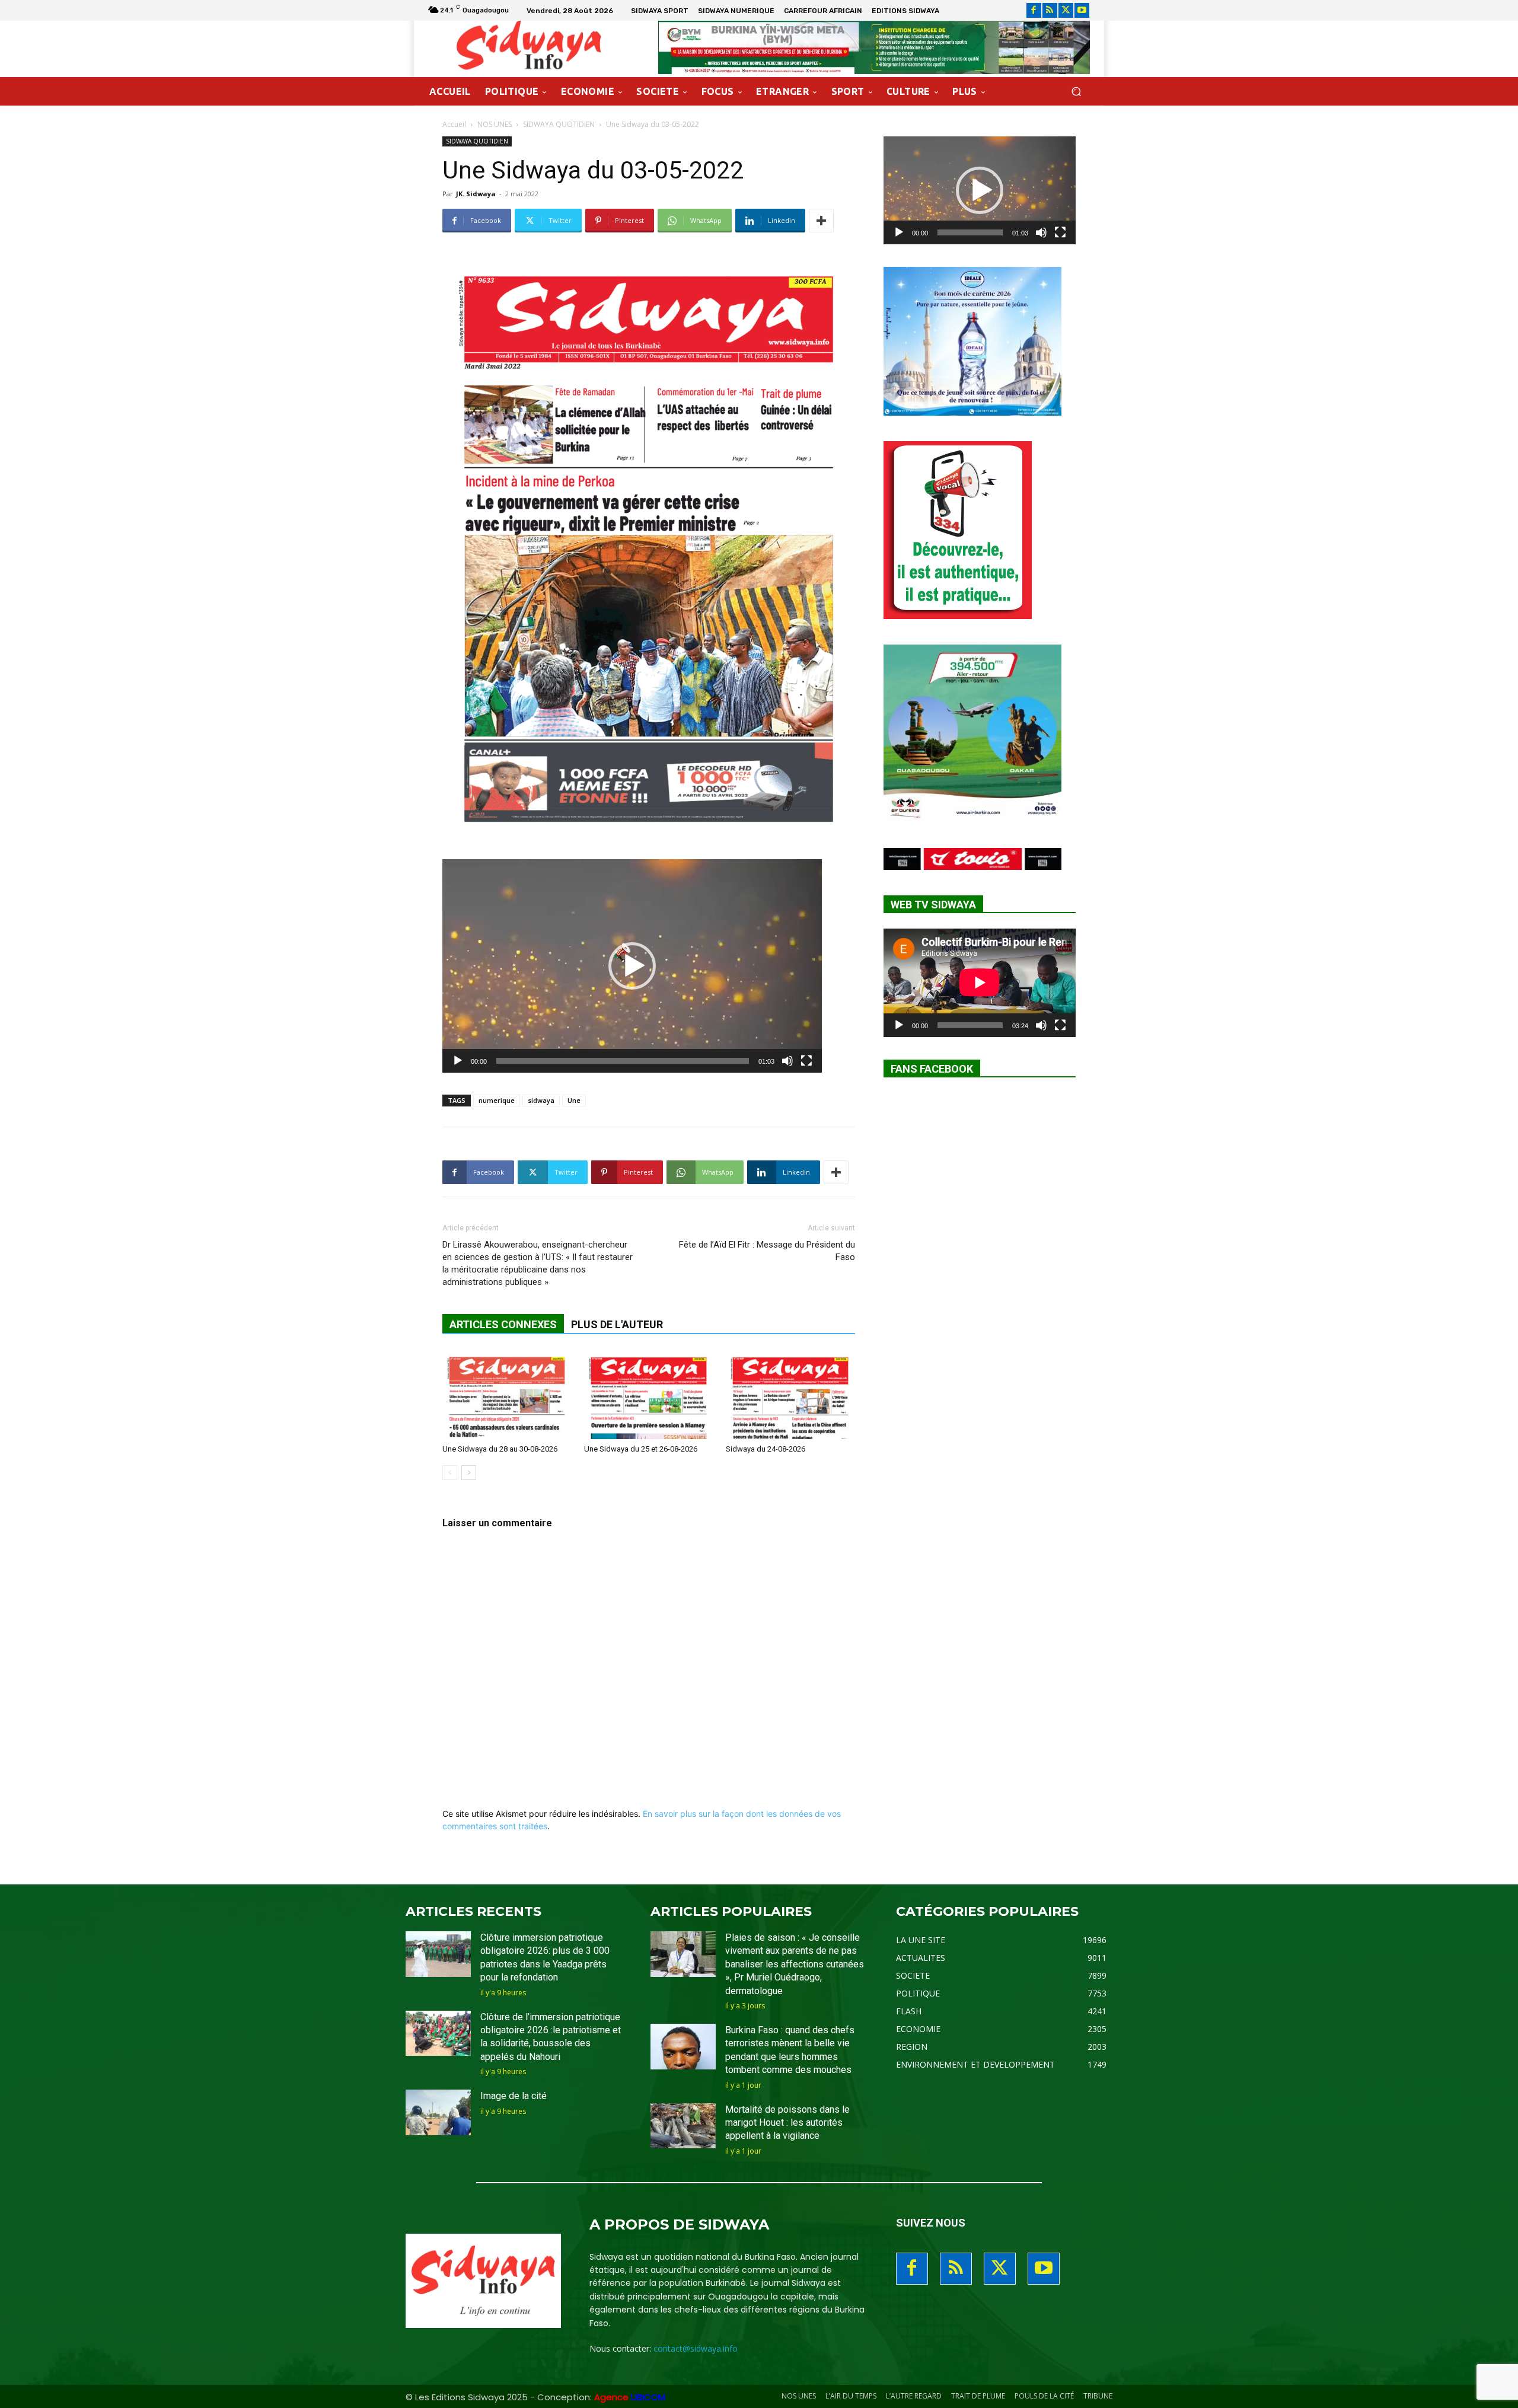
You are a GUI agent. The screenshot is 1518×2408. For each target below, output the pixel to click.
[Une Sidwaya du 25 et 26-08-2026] (649, 1395)
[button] (1076, 92)
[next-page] (469, 1473)
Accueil (454, 124)
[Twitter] (1066, 10)
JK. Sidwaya (476, 194)
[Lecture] (458, 1061)
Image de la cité (514, 2096)
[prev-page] (450, 1473)
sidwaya (541, 1100)
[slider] (623, 1061)
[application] (632, 966)
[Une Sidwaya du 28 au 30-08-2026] (507, 1395)
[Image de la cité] (438, 2112)
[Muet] (787, 1061)
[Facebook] (1034, 10)
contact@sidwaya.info (696, 2348)
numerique (497, 1100)
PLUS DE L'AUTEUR (617, 1324)
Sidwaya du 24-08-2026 (766, 1449)
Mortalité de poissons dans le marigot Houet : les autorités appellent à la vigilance (787, 2123)
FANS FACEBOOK (932, 1069)
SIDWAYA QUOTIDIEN (559, 124)
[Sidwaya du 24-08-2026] (790, 1395)
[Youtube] (1082, 10)
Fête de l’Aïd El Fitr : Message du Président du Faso (767, 1251)
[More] (821, 221)
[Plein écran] (806, 1061)
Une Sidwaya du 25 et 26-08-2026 (641, 1449)
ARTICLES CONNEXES (503, 1324)
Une (574, 1100)
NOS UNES (495, 124)
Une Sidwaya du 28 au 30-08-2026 (500, 1449)
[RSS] (1050, 10)
